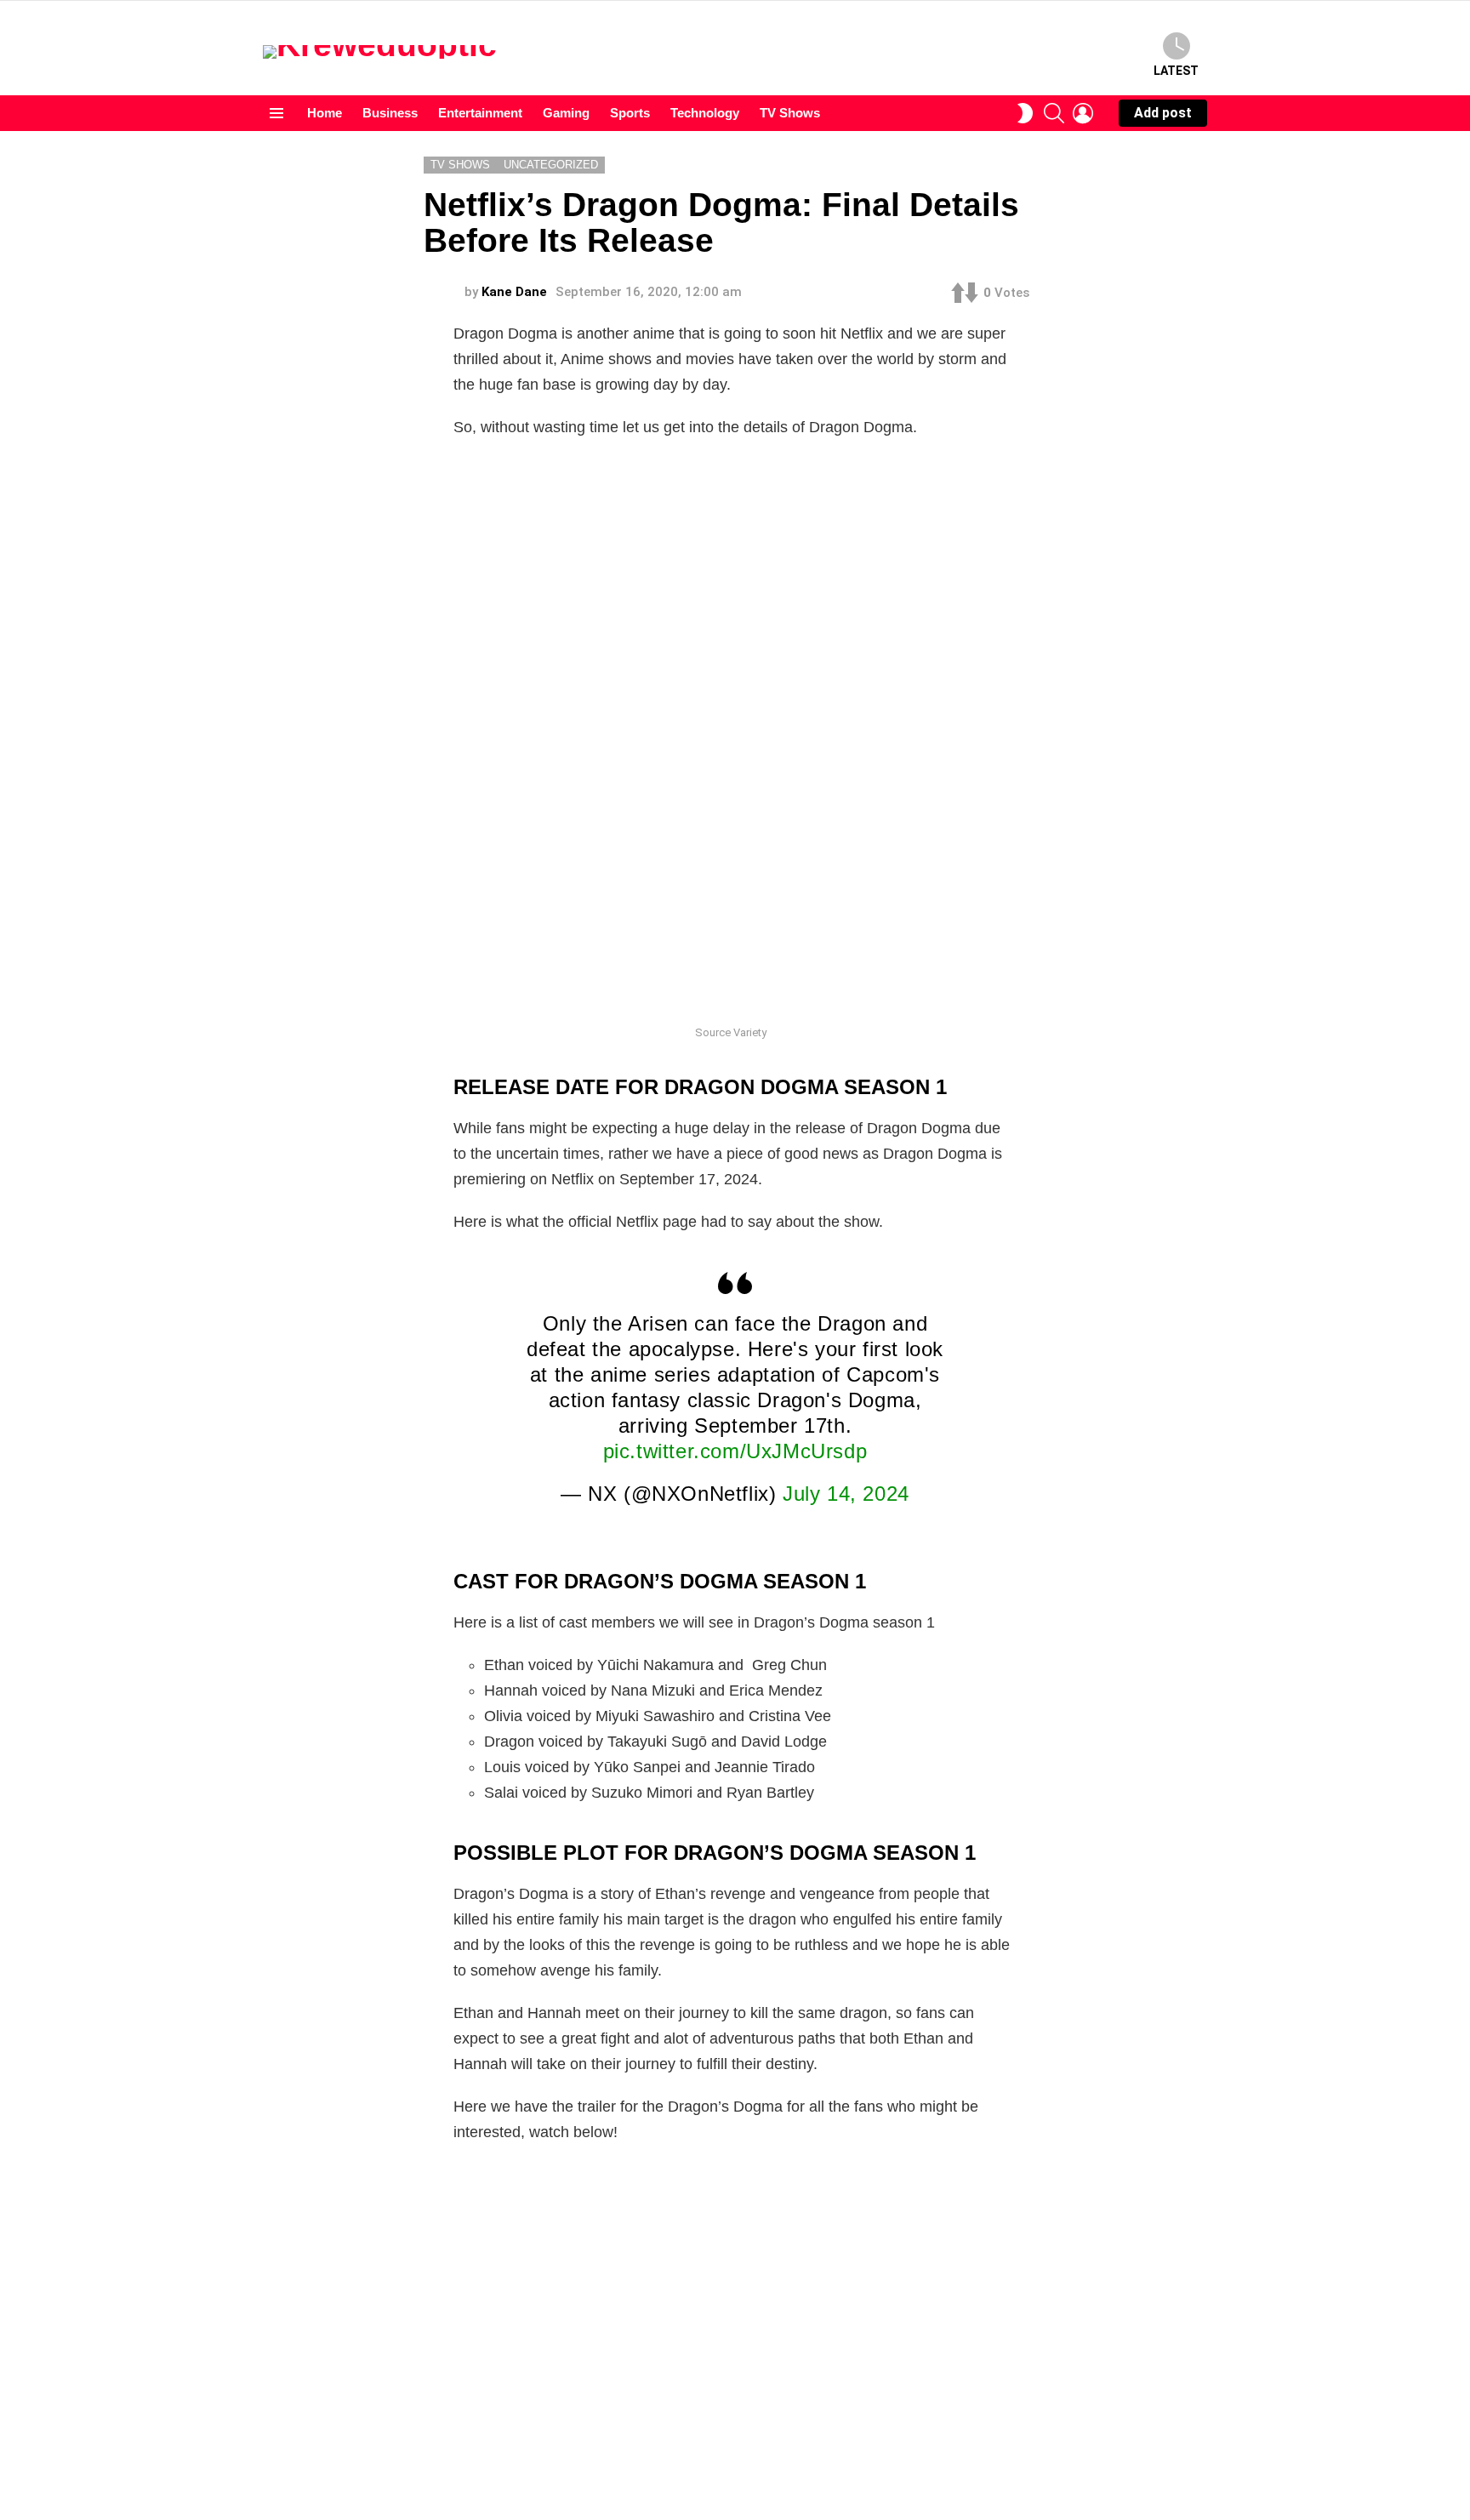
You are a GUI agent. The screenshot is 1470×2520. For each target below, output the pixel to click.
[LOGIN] (1083, 113)
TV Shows (790, 113)
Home (325, 113)
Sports (630, 113)
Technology (705, 113)
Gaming (566, 113)
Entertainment (480, 113)
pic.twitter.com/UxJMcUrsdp (735, 1451)
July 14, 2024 (846, 1494)
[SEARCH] (1054, 113)
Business (390, 113)
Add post (1163, 113)
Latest (1176, 71)
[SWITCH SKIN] (1025, 113)
